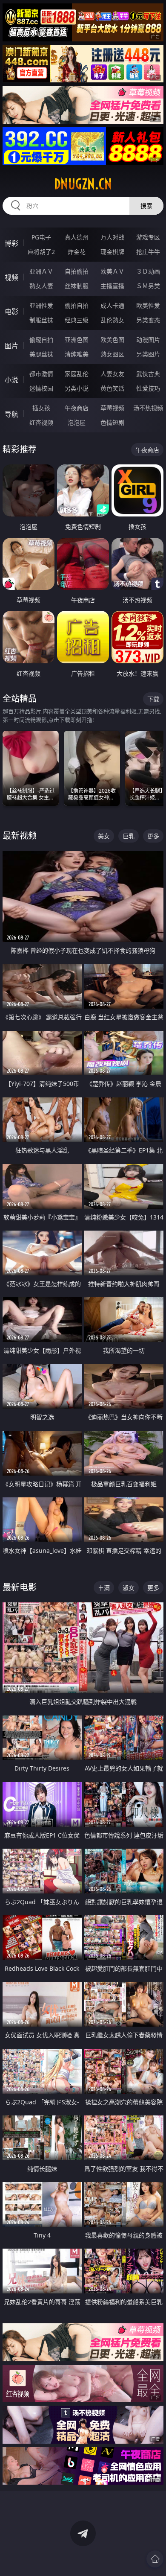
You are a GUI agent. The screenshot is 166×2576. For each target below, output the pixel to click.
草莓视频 (112, 408)
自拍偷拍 (77, 271)
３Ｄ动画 (148, 271)
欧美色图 (112, 340)
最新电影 (20, 1587)
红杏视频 (41, 422)
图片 (11, 346)
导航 (11, 414)
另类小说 (77, 388)
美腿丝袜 (41, 354)
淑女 (129, 1588)
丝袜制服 (77, 286)
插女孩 (41, 408)
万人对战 (112, 237)
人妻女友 (112, 374)
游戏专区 (148, 237)
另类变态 (148, 320)
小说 (11, 380)
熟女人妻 (41, 286)
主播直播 (112, 286)
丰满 (104, 1588)
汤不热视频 (148, 408)
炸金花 (77, 252)
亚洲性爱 (41, 305)
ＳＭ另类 (148, 286)
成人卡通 (112, 305)
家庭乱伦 (77, 374)
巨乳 (129, 836)
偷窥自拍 (41, 340)
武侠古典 (148, 374)
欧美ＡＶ (112, 271)
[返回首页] (155, 2559)
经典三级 (77, 320)
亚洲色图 (77, 340)
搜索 (146, 206)
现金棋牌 (112, 252)
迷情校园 (41, 388)
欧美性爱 (148, 305)
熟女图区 (112, 354)
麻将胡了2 (41, 252)
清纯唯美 (77, 354)
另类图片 (148, 354)
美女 (104, 836)
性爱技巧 (148, 388)
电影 (11, 312)
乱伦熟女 (112, 320)
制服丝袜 (41, 320)
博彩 (11, 243)
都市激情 (41, 374)
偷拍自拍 (77, 305)
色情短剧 (112, 422)
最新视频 (20, 836)
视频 (11, 277)
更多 (153, 836)
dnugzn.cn (83, 184)
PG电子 (41, 237)
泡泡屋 (77, 422)
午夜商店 (77, 408)
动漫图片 (148, 340)
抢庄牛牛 (148, 252)
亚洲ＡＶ (41, 271)
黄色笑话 (112, 388)
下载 (153, 699)
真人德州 (77, 237)
